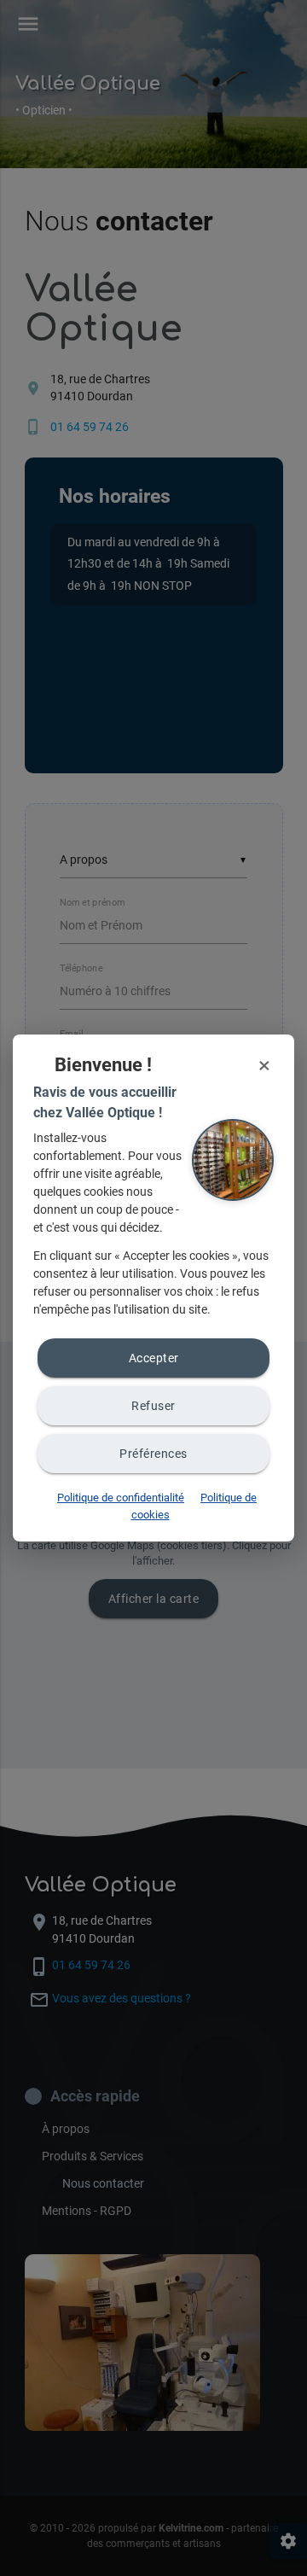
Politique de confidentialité (121, 1498)
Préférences (153, 1454)
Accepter (154, 1358)
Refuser (153, 1406)
